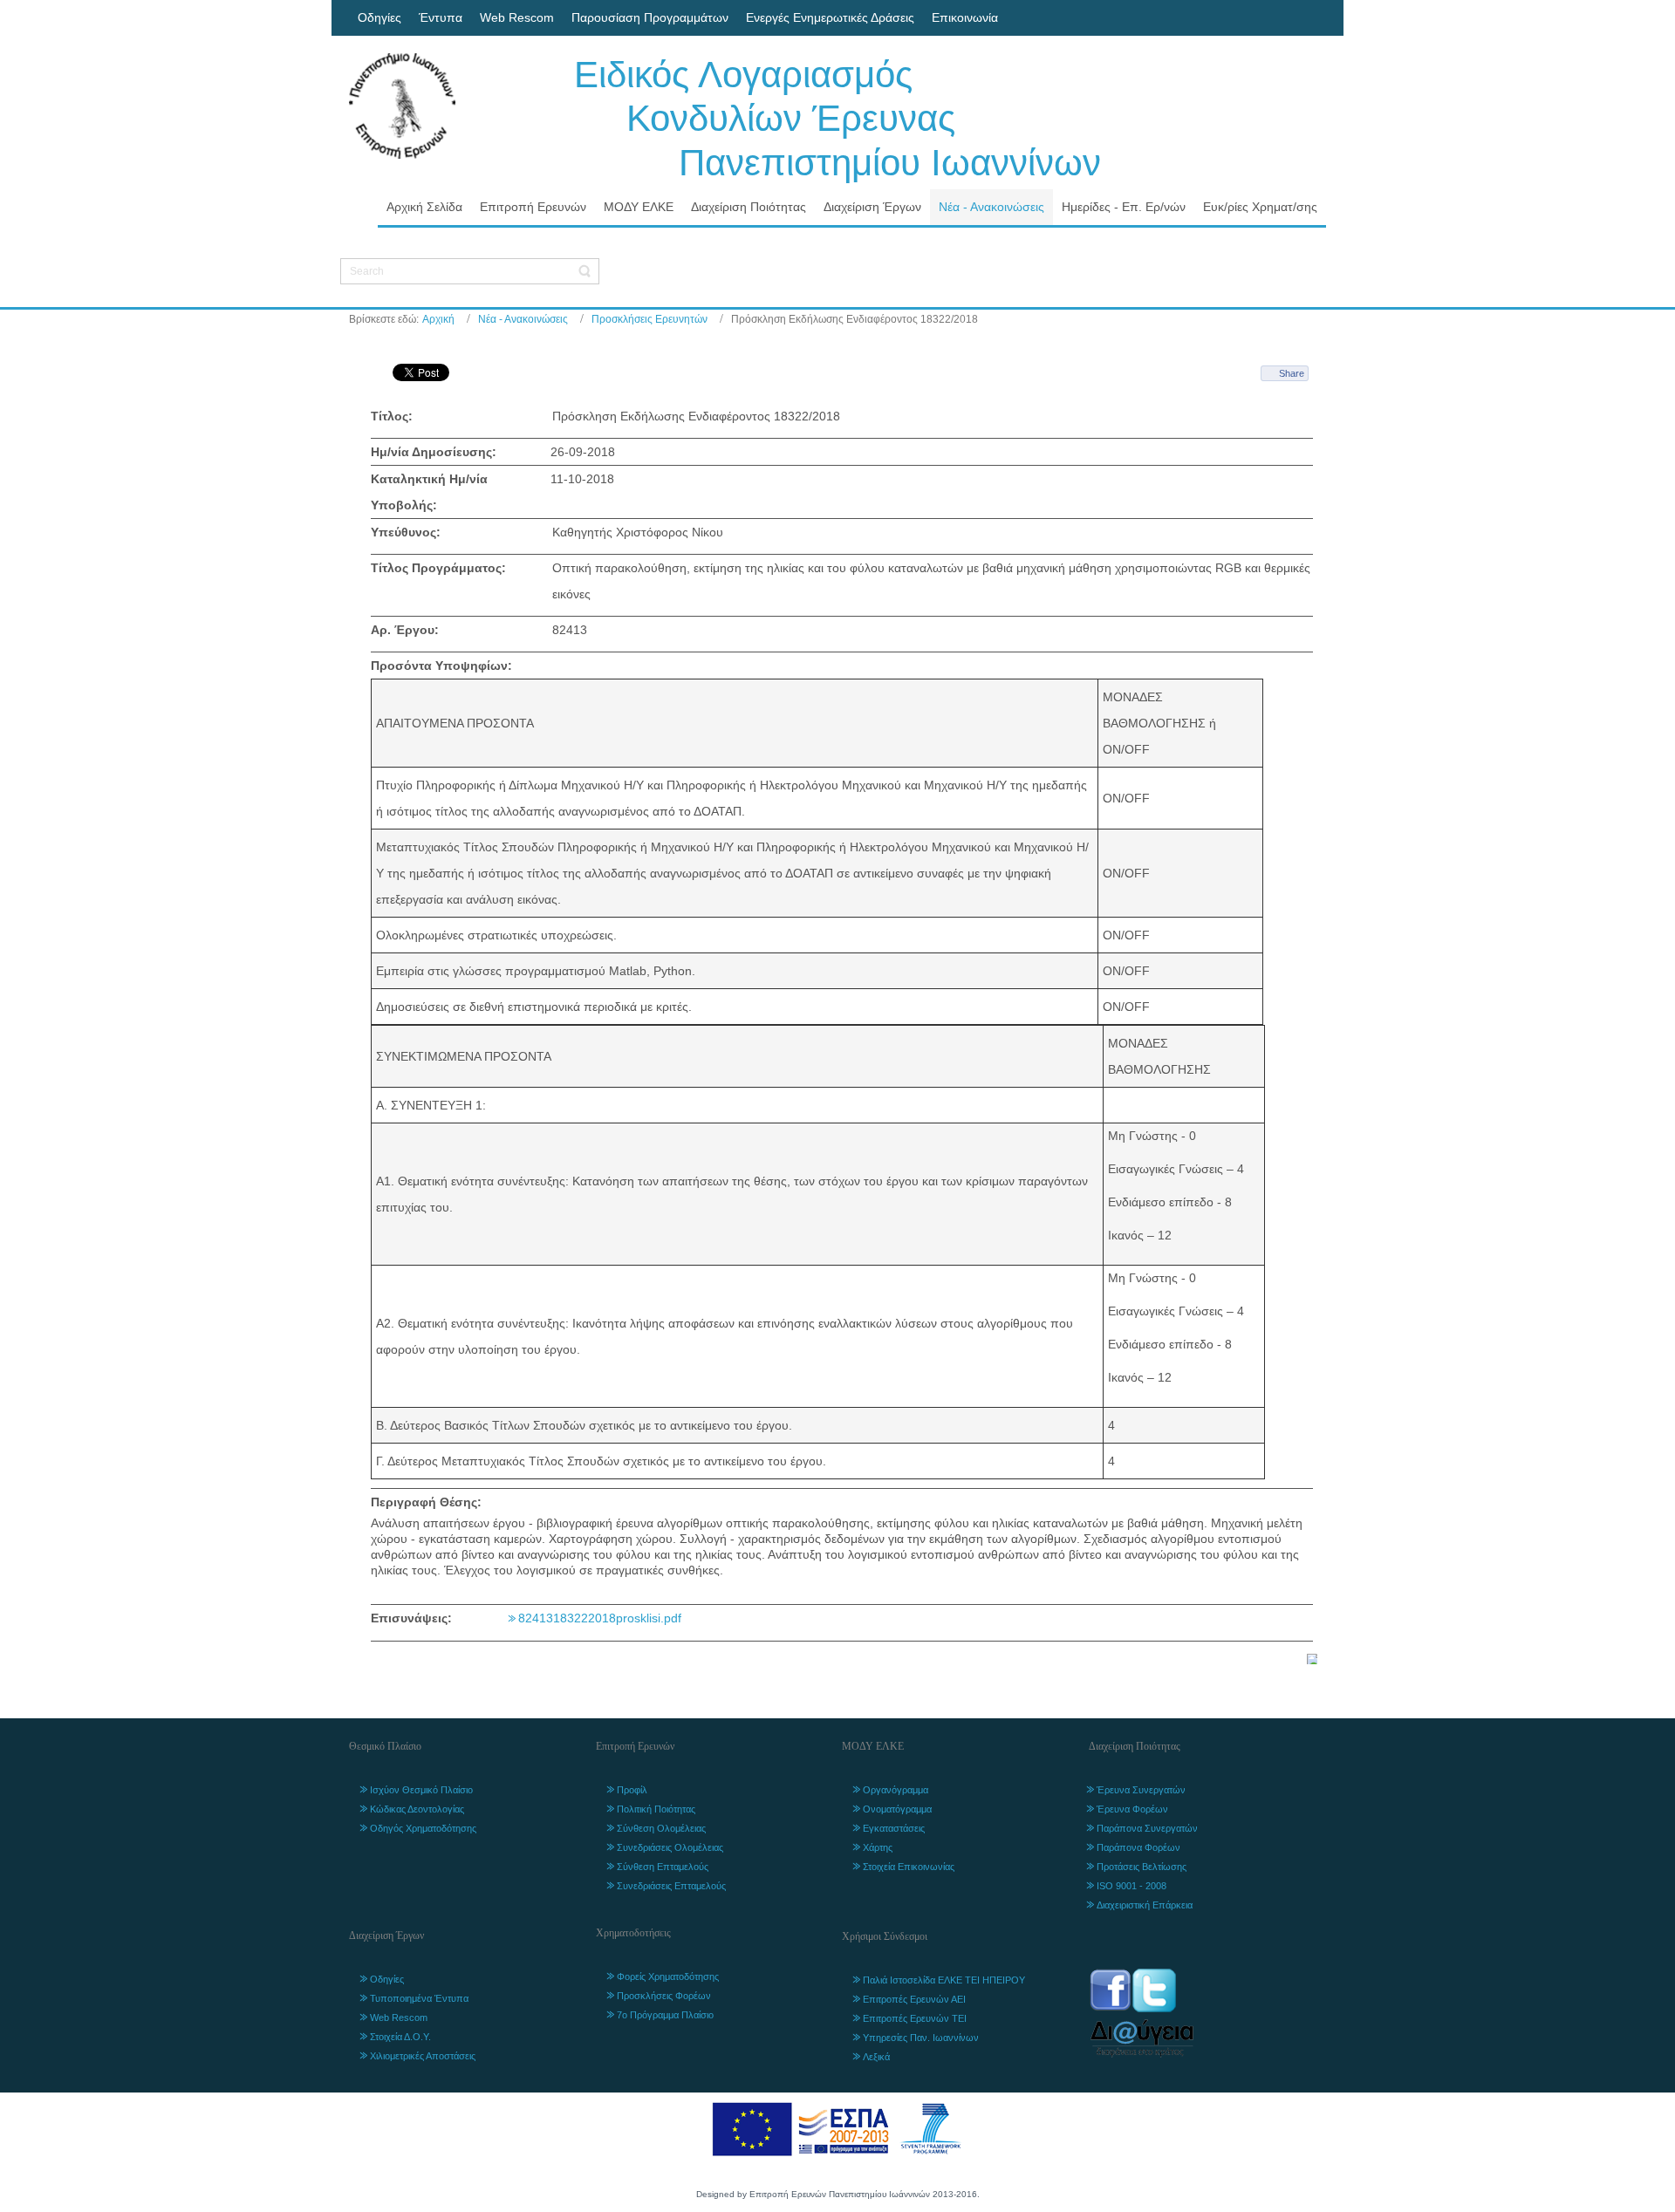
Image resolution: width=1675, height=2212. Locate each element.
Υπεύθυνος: (406, 532)
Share (1292, 373)
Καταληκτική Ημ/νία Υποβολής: (429, 492)
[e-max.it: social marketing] (1312, 1658)
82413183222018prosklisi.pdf (600, 1618)
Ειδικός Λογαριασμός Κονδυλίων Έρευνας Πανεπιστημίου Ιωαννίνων (837, 119)
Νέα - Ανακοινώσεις (523, 319)
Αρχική (438, 319)
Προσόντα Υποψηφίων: (441, 666)
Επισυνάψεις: (411, 1618)
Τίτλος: (392, 416)
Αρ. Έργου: (405, 630)
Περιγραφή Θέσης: (426, 1502)
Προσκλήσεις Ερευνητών (649, 319)
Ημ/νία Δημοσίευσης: (434, 452)
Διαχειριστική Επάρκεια (1145, 1905)
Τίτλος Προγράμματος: (438, 568)
